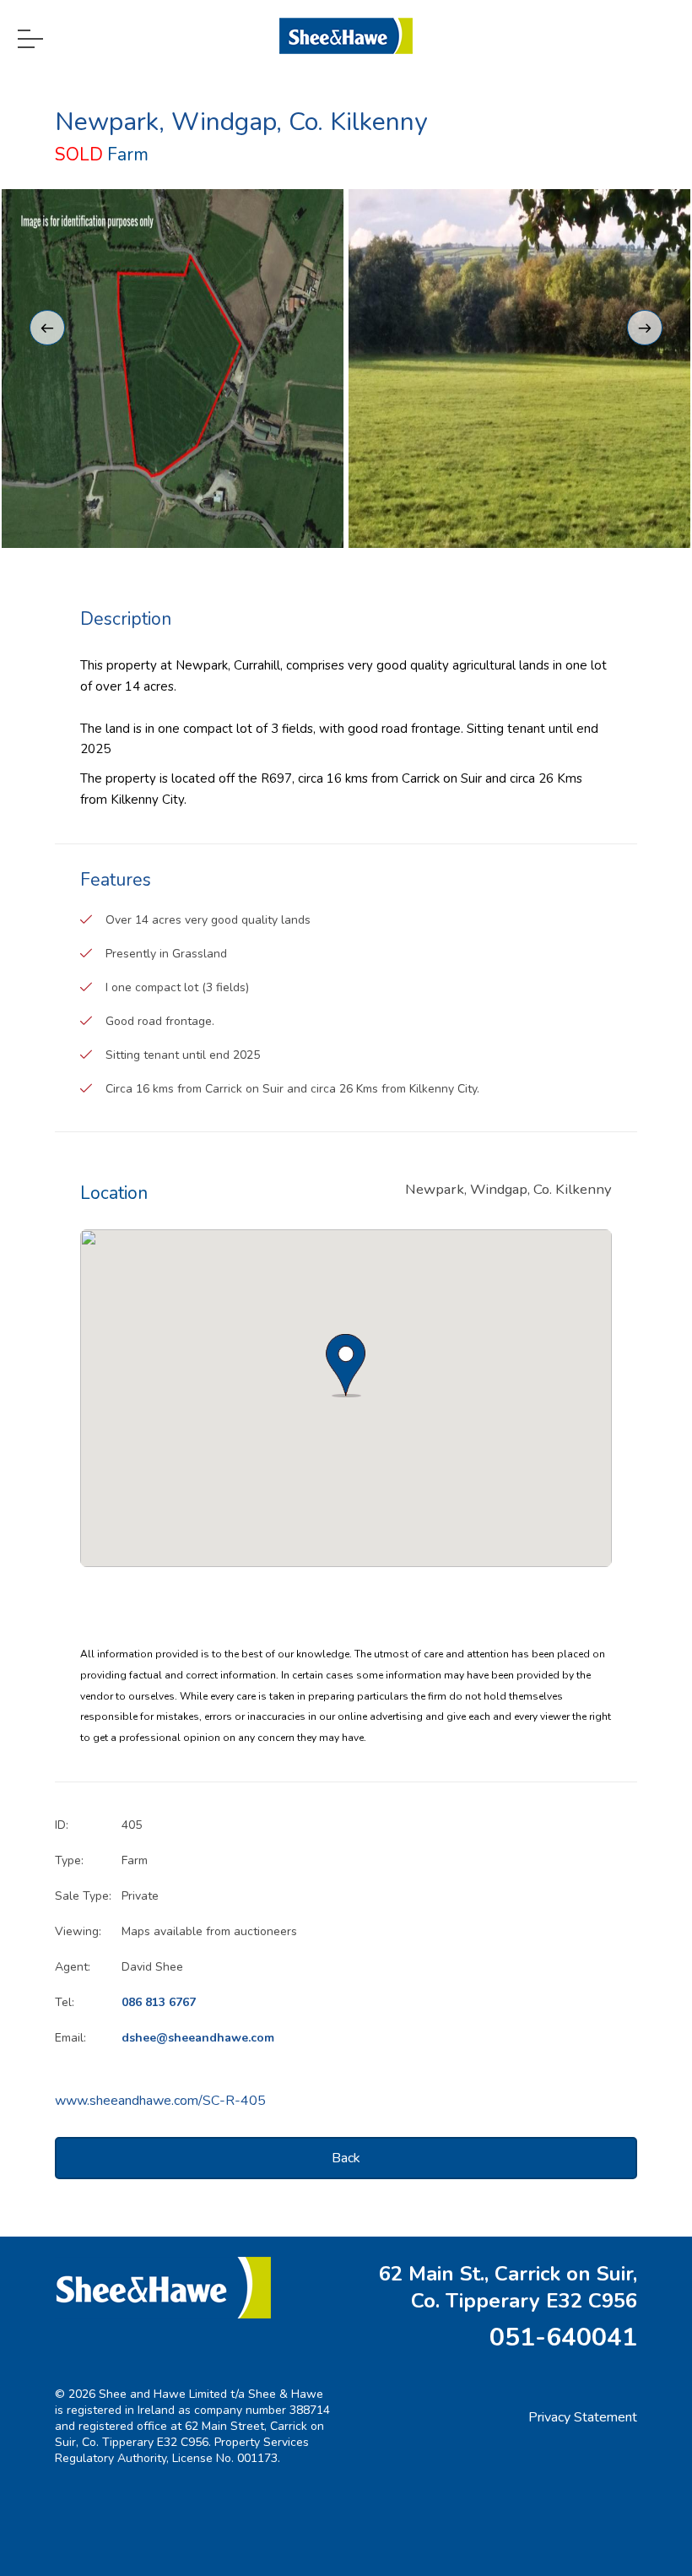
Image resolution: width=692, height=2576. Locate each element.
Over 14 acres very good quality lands (208, 920)
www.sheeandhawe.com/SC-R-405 (160, 2101)
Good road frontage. (160, 1021)
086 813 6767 (159, 2002)
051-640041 (563, 2337)
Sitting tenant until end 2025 (183, 1055)
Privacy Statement (583, 2417)
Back (346, 2158)
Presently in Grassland (166, 954)
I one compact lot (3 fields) (177, 987)
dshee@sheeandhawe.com (198, 2038)
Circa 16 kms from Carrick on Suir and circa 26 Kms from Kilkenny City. (292, 1089)
